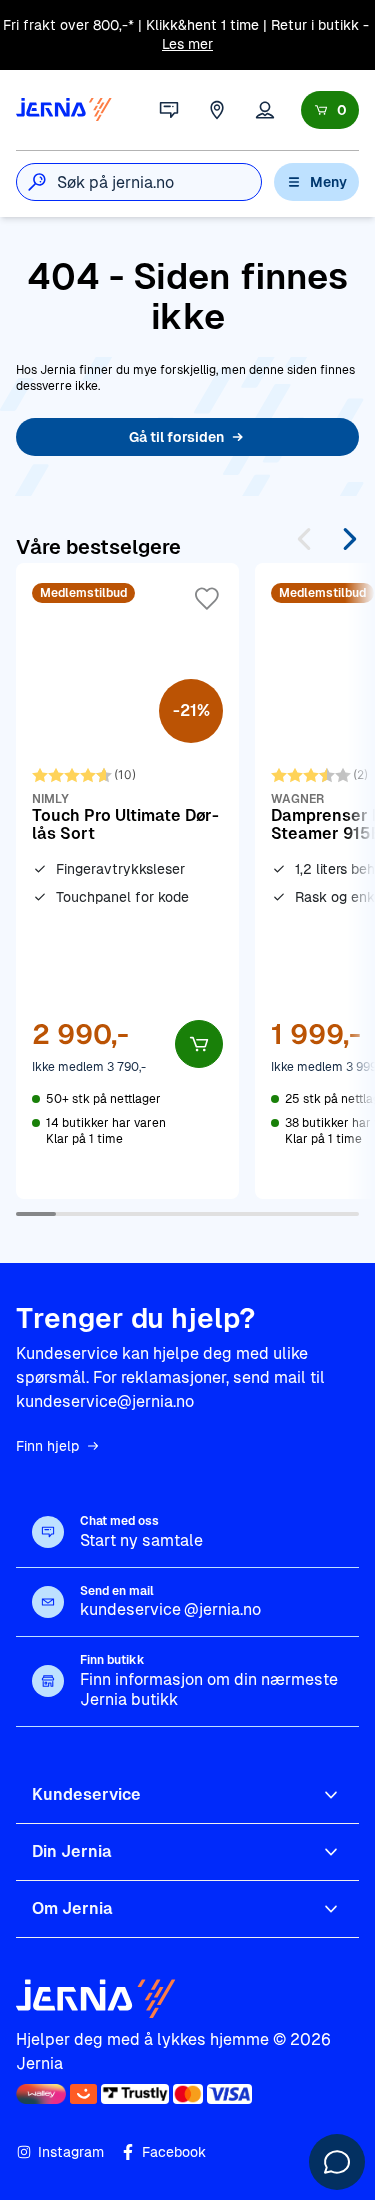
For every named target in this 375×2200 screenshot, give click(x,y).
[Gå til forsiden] (64, 110)
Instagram (71, 2152)
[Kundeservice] (169, 110)
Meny (328, 182)
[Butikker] (217, 110)
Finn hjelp (47, 1446)
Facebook (174, 2152)
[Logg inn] (265, 110)
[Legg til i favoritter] (207, 599)
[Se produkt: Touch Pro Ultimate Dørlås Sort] (127, 881)
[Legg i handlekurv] (199, 1044)
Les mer (187, 44)
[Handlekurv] (330, 110)
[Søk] (37, 182)
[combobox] (159, 182)
